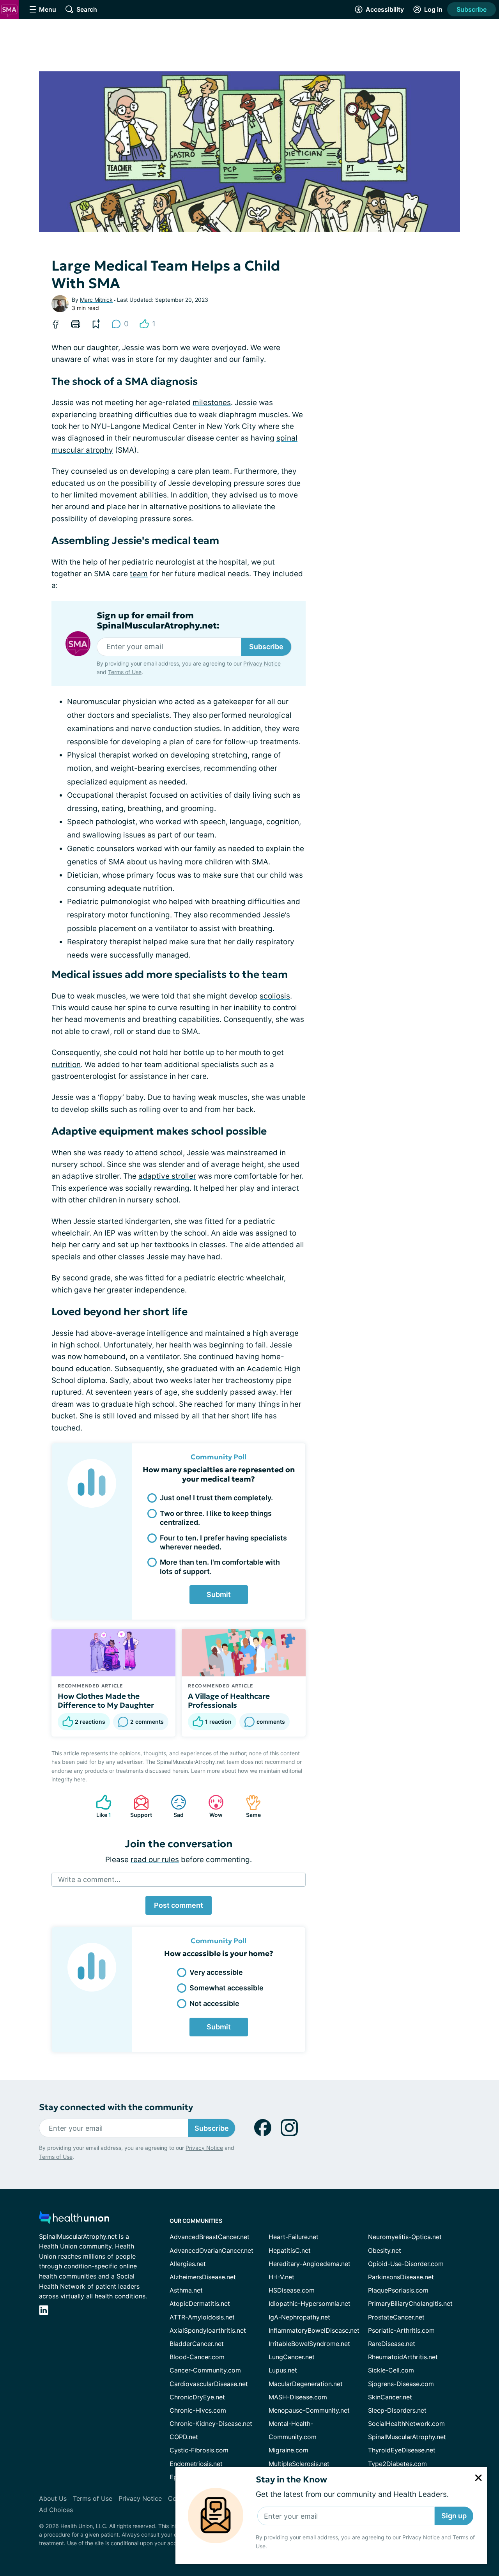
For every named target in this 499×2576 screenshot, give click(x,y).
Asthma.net (186, 2290)
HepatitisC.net (290, 2250)
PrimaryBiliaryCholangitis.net (410, 2303)
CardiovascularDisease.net (209, 2384)
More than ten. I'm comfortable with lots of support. (220, 1567)
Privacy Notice (421, 2537)
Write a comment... (89, 1879)
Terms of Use (125, 672)
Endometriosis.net (196, 2464)
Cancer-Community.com (205, 2370)
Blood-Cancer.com (197, 2357)
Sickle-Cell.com (391, 2370)
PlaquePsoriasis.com (398, 2290)
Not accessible (214, 2003)
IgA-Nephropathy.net (299, 2317)
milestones (212, 403)
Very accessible (216, 1972)
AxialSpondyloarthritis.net (208, 2330)
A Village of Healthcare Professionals (229, 1701)
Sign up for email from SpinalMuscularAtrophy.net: (158, 621)
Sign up (454, 2516)
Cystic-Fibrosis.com (199, 2450)
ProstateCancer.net (396, 2317)
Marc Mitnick (96, 300)
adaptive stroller (167, 1176)
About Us (53, 2498)
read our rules (155, 1860)
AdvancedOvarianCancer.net (211, 2250)
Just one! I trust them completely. (216, 1498)
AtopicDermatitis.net (200, 2303)
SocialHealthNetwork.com (406, 2424)
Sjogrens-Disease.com (401, 2384)
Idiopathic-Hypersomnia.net (310, 2303)
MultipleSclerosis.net (299, 2464)
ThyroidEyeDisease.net (402, 2450)
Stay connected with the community (116, 2107)
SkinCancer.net (390, 2397)
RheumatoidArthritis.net (403, 2357)
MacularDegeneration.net (306, 2384)
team (139, 574)
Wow (211, 1806)
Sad (173, 1806)
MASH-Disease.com (298, 2397)
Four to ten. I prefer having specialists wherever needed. (223, 1542)
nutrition (66, 1065)
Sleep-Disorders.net (397, 2410)
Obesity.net (385, 2250)
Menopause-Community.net (309, 2410)
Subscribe (472, 9)
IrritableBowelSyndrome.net (309, 2344)
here (80, 1779)
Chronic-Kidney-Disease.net (211, 2424)
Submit (219, 1594)
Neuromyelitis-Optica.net (405, 2237)
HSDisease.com (292, 2290)
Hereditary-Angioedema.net (310, 2264)
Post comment (179, 1905)
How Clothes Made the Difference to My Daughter (106, 1701)
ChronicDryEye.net (197, 2397)
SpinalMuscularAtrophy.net (407, 2437)
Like (100, 1806)
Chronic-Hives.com (198, 2410)
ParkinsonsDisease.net (401, 2277)
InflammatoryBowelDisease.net (314, 2330)
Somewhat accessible (226, 1988)
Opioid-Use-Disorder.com (406, 2264)
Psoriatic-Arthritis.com (401, 2330)
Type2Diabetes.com (397, 2464)
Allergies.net (188, 2264)
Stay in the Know (291, 2480)
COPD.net (184, 2437)
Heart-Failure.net (294, 2237)
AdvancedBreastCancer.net (210, 2237)
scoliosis (275, 996)
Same (249, 1806)
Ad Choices (56, 2510)
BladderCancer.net (197, 2344)
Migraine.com (288, 2450)
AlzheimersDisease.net (203, 2277)
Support (139, 1806)
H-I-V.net (281, 2277)
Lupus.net (283, 2370)
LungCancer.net (292, 2357)
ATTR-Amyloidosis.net (202, 2317)
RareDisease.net (392, 2344)
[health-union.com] (74, 2220)
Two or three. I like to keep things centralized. (216, 1518)
